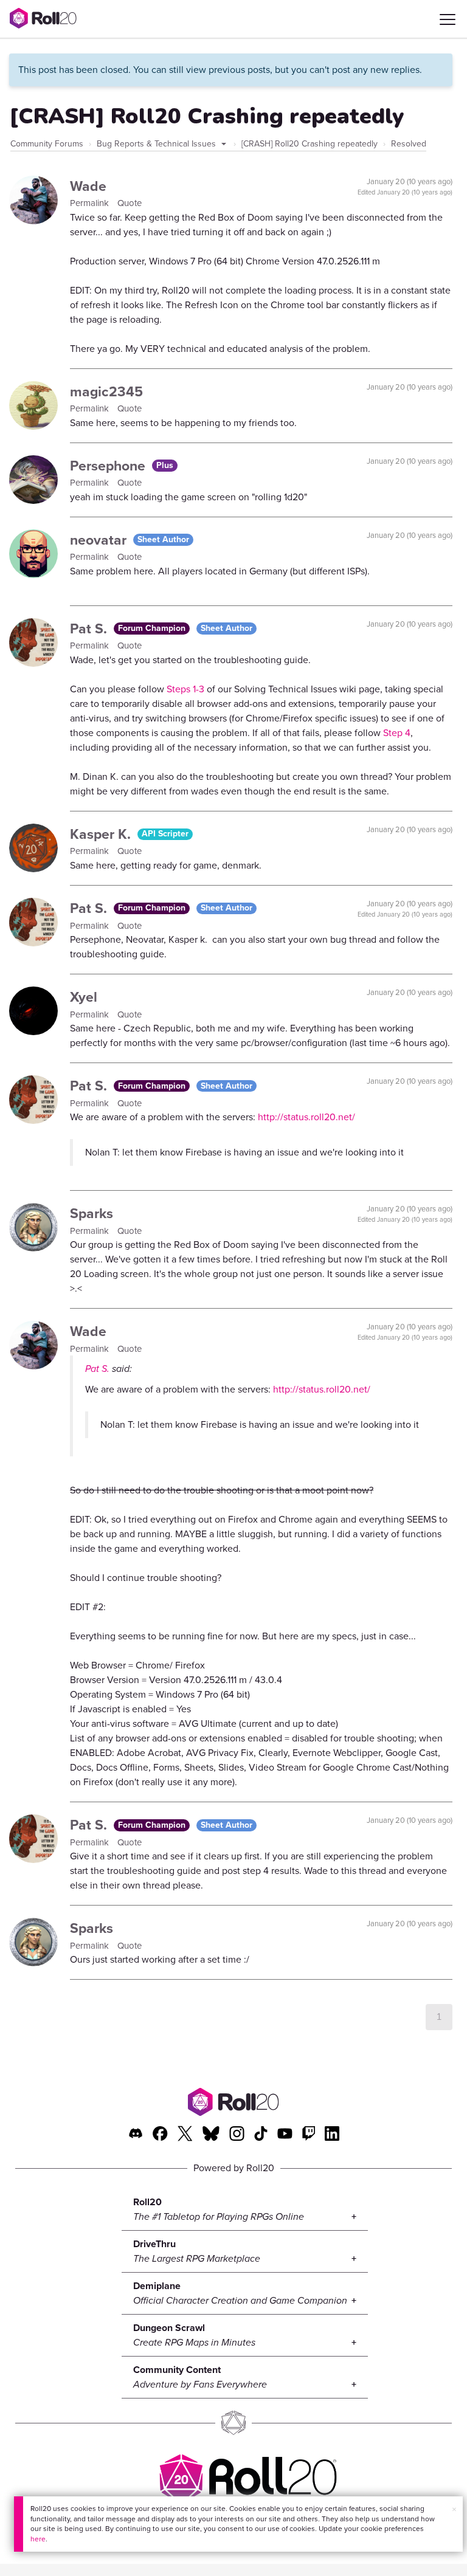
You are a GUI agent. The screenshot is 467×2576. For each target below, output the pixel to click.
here (38, 2539)
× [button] (454, 2509)
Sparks (92, 1213)
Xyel (84, 997)
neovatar (100, 540)
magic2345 (106, 391)
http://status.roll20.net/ (306, 1117)
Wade (88, 186)
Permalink (91, 203)
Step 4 (397, 733)
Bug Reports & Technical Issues (157, 144)
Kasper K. (102, 834)
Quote (130, 203)
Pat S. (90, 629)
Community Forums (47, 144)
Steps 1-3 (185, 689)
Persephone (109, 466)
